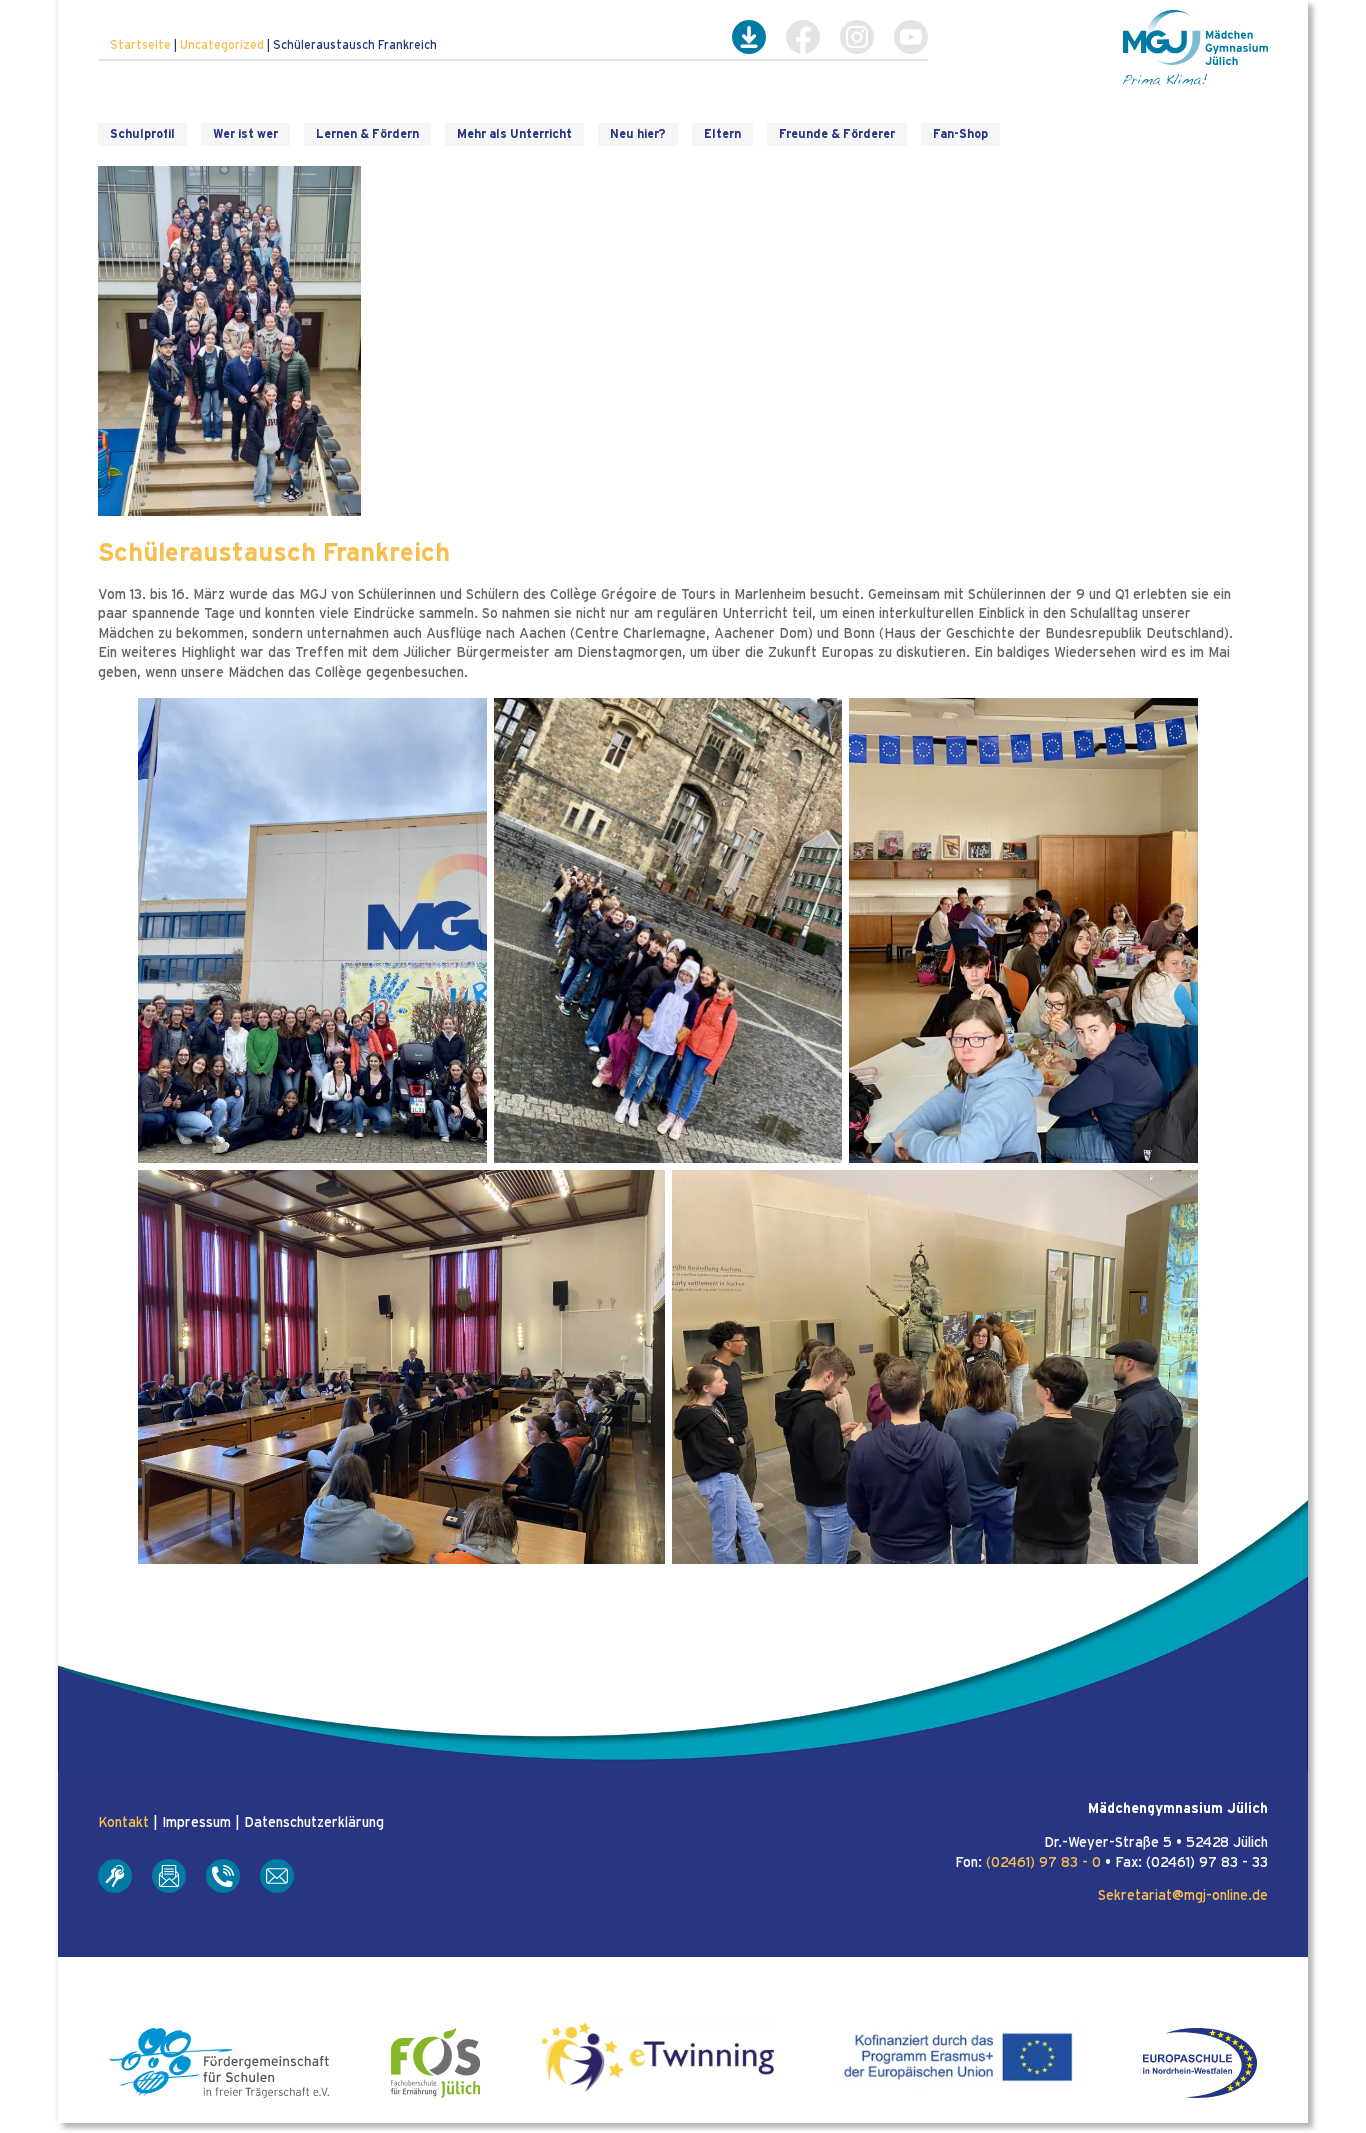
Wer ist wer (245, 134)
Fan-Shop (960, 134)
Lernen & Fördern (367, 134)
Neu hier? (638, 134)
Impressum (196, 1823)
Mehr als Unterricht (514, 134)
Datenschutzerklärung (314, 1823)
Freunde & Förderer (837, 134)
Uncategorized (222, 45)
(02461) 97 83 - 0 (1043, 1863)
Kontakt (123, 1823)
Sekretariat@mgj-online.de (1183, 1896)
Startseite (140, 45)
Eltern (722, 134)
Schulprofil (142, 134)
